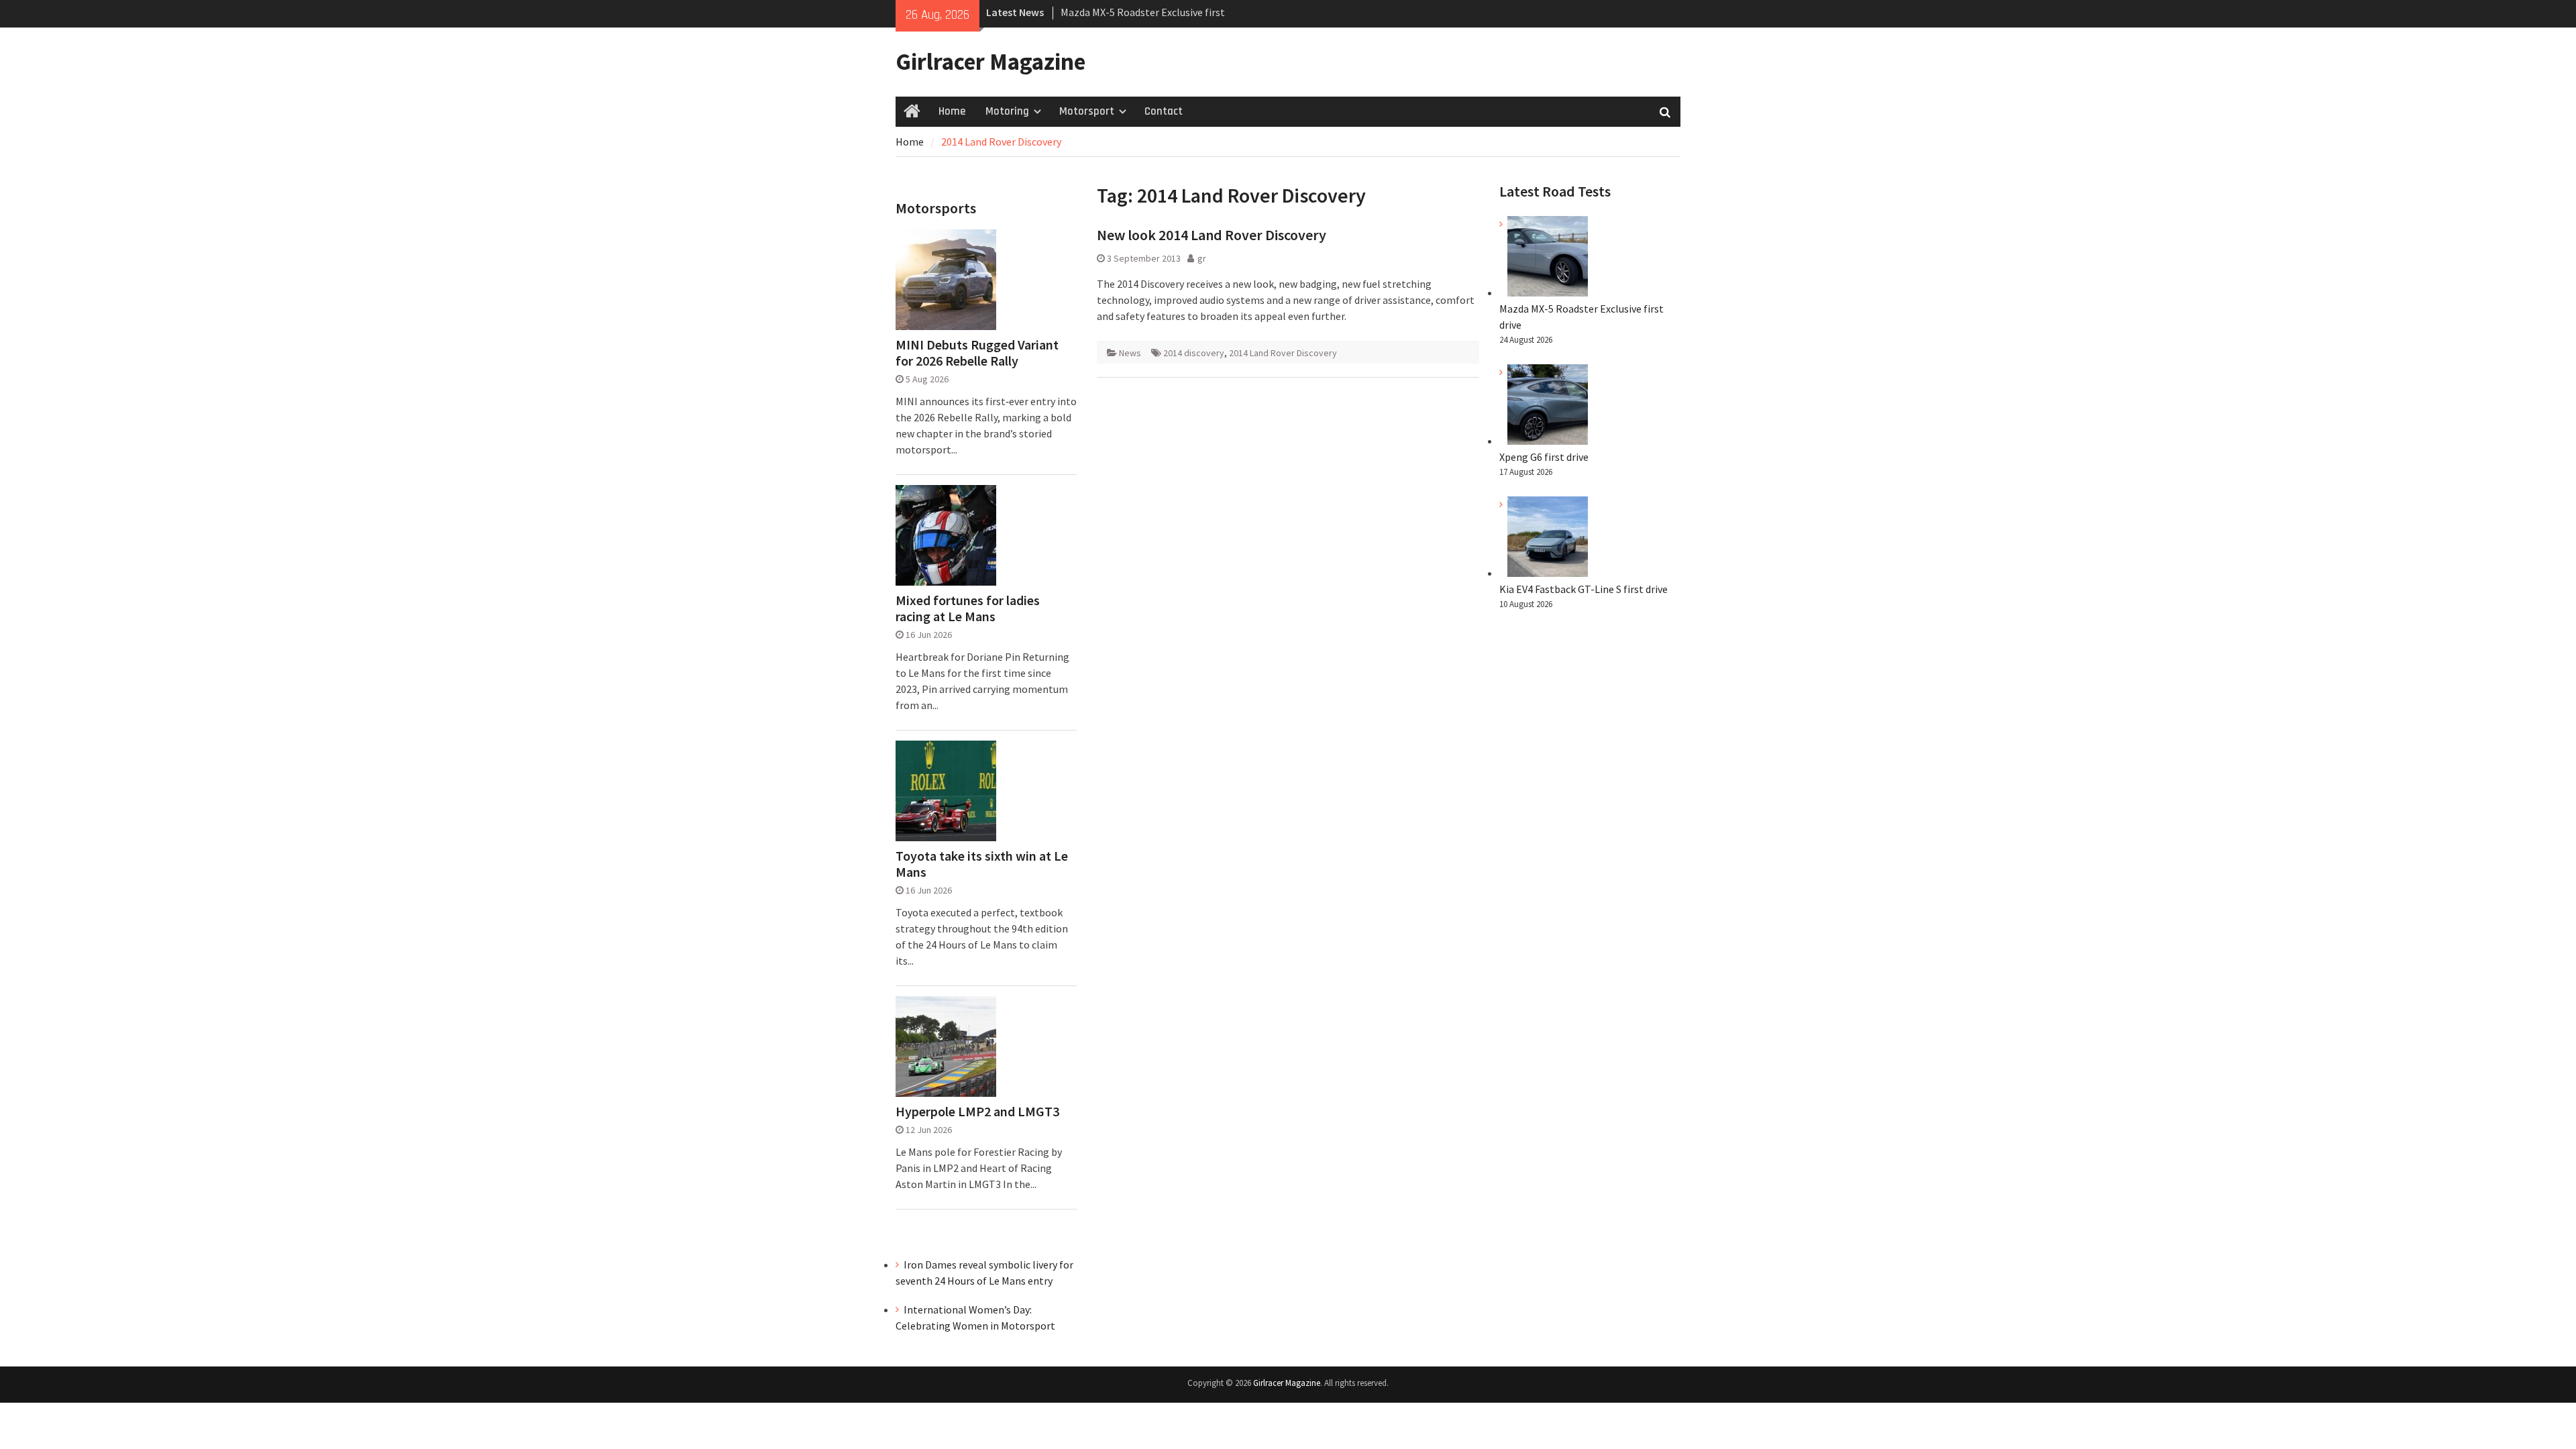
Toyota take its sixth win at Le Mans (982, 864)
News (1130, 353)
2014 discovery (1194, 353)
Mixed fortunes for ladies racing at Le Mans (968, 608)
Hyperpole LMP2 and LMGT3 (977, 1112)
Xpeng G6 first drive (1544, 457)
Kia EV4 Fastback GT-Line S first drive (1584, 589)
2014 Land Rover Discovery (1283, 353)
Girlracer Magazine (990, 62)
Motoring (1007, 111)
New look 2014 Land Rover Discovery (1212, 235)
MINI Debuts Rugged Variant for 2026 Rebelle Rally (977, 353)
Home (952, 111)
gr (1202, 258)
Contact (1164, 111)
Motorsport (1087, 111)
